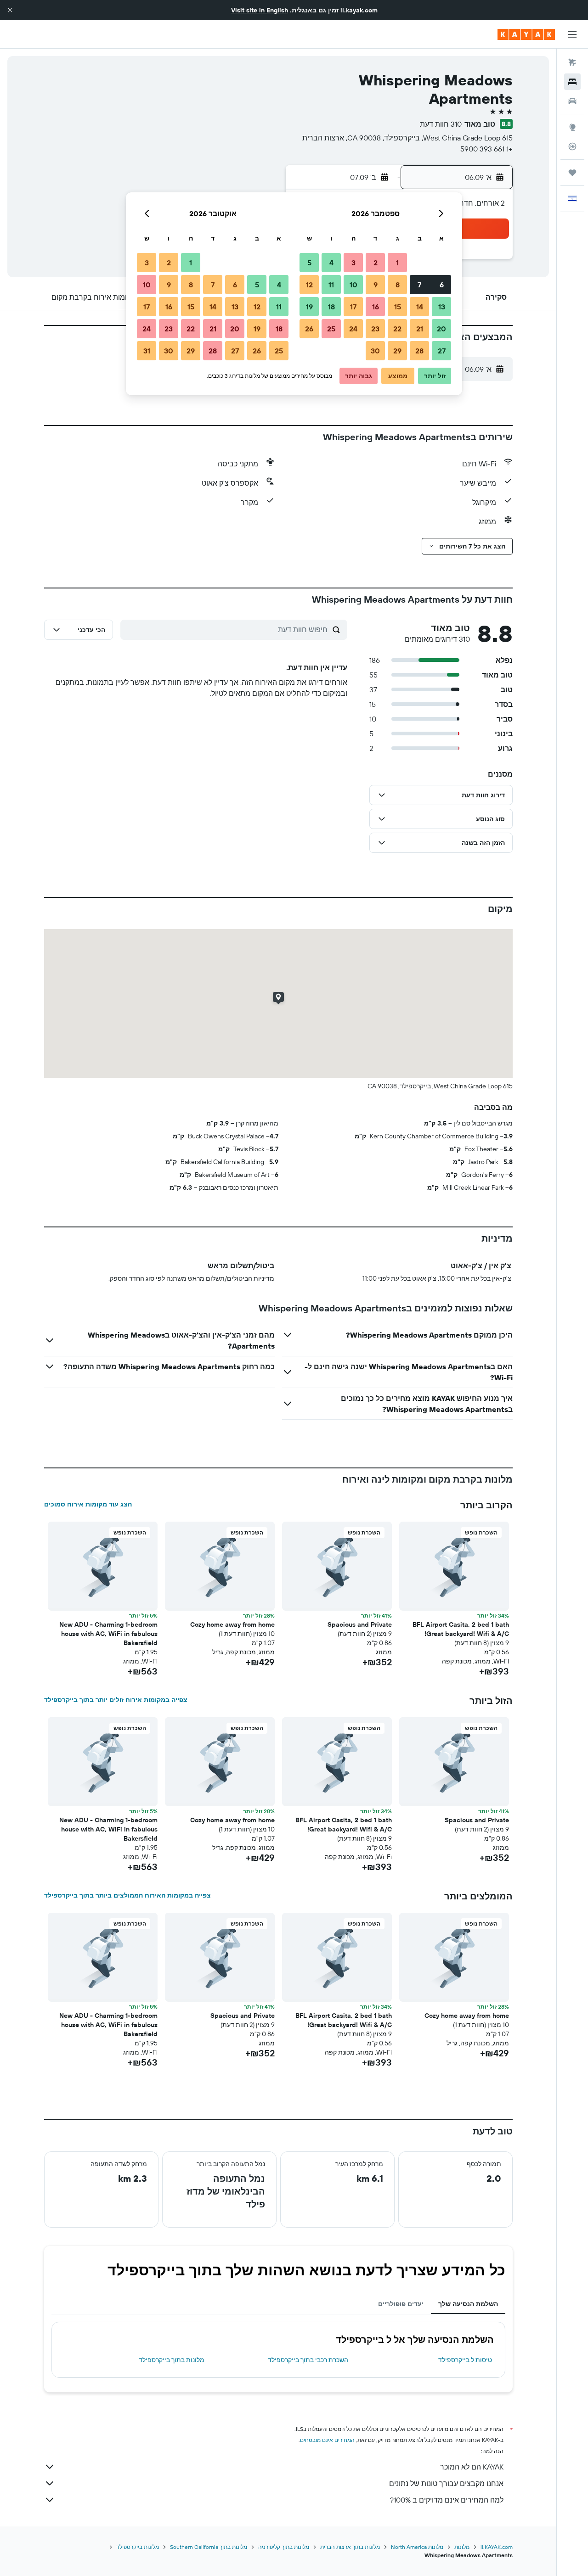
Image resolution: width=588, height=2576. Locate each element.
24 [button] (353, 329)
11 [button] (331, 285)
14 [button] (420, 307)
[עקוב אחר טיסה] (572, 146)
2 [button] (376, 263)
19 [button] (309, 307)
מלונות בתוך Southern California (209, 2547)
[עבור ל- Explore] (572, 127)
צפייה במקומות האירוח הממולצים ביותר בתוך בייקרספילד (127, 1895)
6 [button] (442, 285)
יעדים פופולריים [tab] (401, 2304)
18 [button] (331, 307)
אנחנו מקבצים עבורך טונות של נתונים (446, 2483)
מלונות (462, 2547)
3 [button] (353, 263)
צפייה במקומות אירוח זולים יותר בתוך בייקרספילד (116, 1700)
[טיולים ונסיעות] (572, 173)
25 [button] (331, 329)
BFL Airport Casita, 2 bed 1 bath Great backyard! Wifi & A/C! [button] (461, 1629)
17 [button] (353, 307)
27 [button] (442, 351)
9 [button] (376, 285)
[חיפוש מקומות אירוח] (572, 82)
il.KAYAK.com (497, 2547)
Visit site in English (260, 10)
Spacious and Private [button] (360, 1624)
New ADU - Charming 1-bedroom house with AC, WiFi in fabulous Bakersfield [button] (108, 1634)
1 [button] (397, 263)
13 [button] (442, 307)
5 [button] (309, 263)
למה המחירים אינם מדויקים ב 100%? (447, 2500)
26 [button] (309, 329)
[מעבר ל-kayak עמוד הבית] (526, 34)
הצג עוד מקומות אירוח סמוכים (88, 1504)
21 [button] (420, 329)
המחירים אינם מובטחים (327, 2440)
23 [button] (375, 329)
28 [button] (419, 351)
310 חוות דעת (441, 124)
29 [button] (397, 351)
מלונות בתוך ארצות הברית (350, 2547)
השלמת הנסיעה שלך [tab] (468, 2304)
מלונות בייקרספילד (138, 2547)
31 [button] (147, 351)
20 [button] (441, 329)
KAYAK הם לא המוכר (472, 2467)
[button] (10, 10)
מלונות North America (417, 2547)
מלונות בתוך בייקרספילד (172, 2360)
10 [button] (353, 285)
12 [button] (309, 285)
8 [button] (398, 285)
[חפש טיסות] (572, 62)
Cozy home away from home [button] (232, 1624)
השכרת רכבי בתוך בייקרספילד (308, 2360)
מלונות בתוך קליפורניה (284, 2547)
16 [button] (376, 307)
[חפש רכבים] (572, 101)
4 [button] (331, 263)
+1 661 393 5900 (486, 149)
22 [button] (397, 329)
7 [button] (419, 285)
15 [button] (398, 307)
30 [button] (375, 351)
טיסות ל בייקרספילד (465, 2360)
